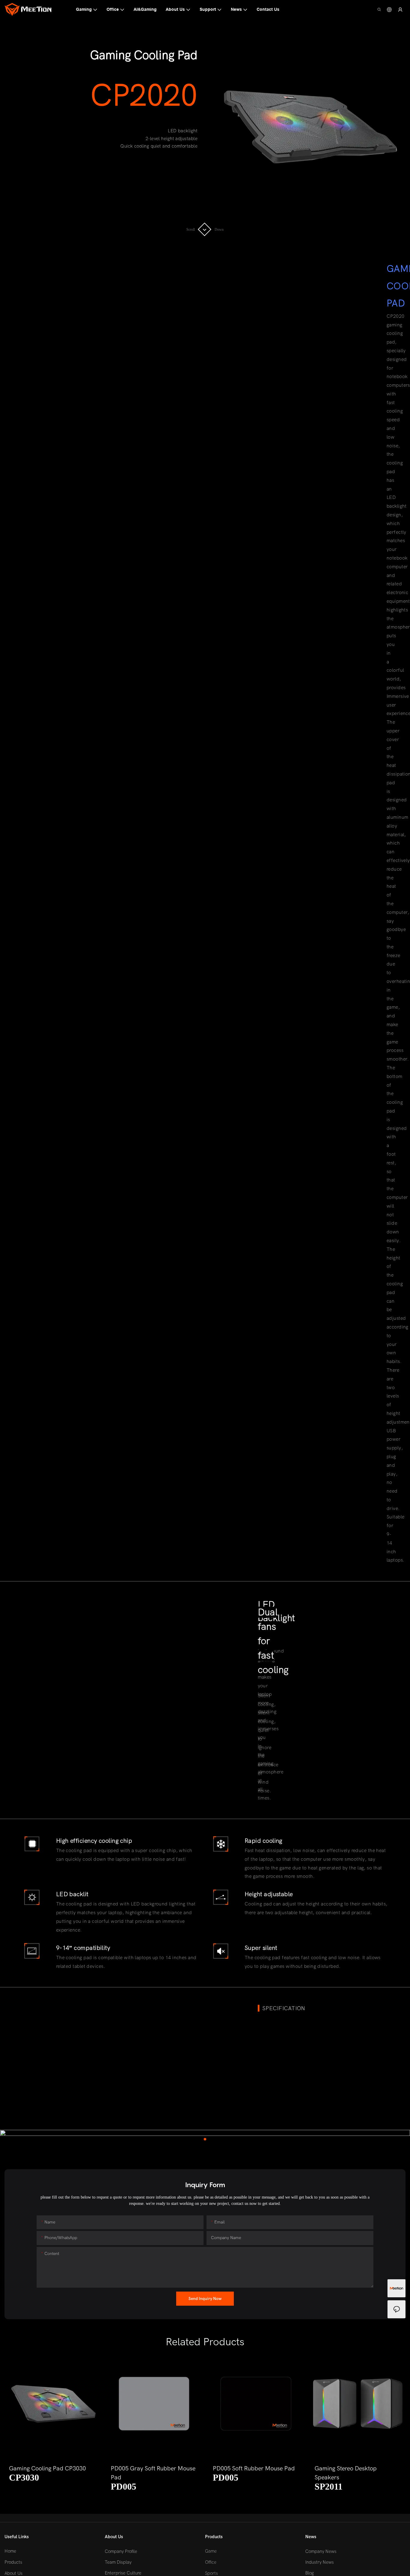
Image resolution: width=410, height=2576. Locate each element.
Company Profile (121, 2552)
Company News (321, 2552)
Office (211, 2562)
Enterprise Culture (123, 2573)
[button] (15, 2427)
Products (13, 2562)
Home (10, 2551)
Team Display (118, 2562)
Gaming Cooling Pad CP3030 (47, 2468)
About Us (14, 2573)
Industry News (320, 2562)
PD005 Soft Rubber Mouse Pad (254, 2468)
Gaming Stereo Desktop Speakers (346, 2473)
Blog (310, 2573)
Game (211, 2551)
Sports (211, 2573)
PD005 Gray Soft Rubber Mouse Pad (153, 2473)
